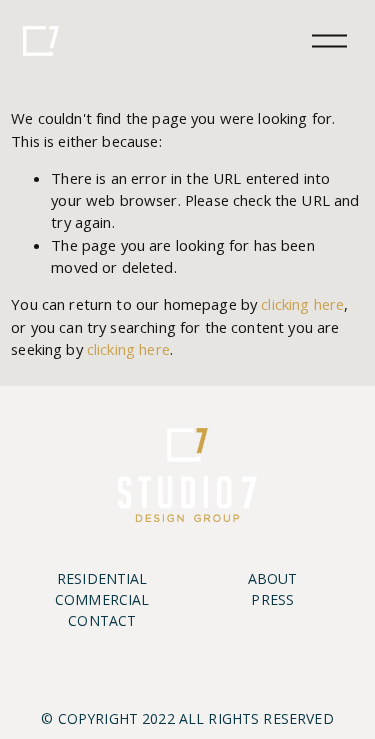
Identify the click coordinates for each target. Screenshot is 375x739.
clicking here (302, 304)
